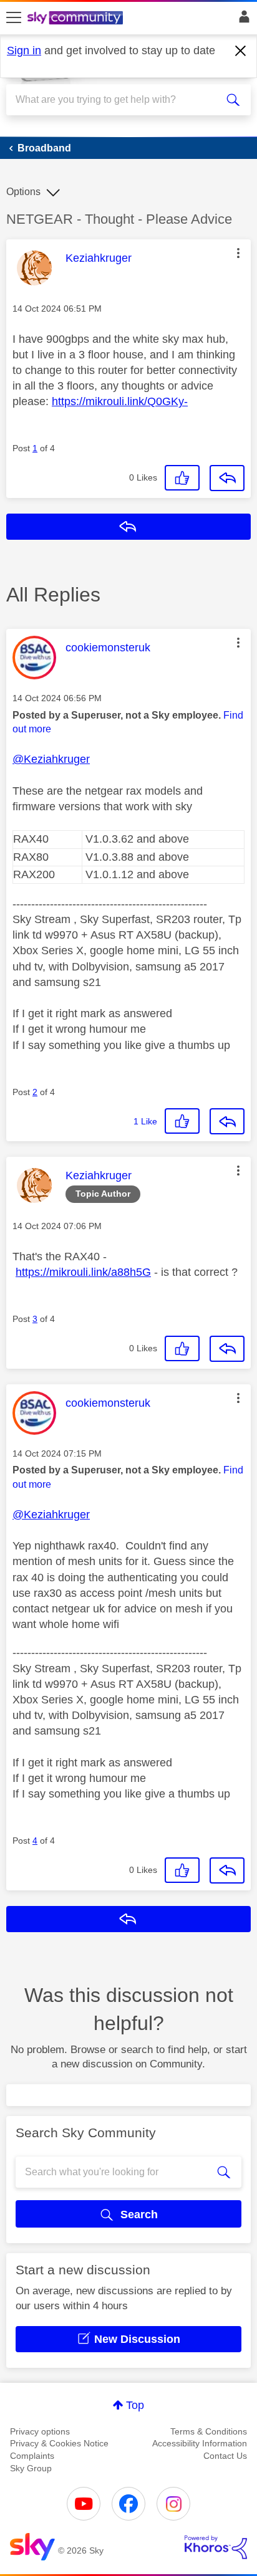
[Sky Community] (77, 19)
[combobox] (116, 100)
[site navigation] (14, 18)
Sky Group (31, 2468)
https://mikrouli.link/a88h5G (83, 1272)
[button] (238, 253)
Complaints (32, 2456)
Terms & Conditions (209, 2431)
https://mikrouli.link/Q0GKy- (120, 401)
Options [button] (23, 192)
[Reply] (227, 478)
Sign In (242, 20)
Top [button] (135, 2405)
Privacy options (40, 2431)
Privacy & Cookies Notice (59, 2443)
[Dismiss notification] (241, 51)
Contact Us (225, 2456)
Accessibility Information (200, 2443)
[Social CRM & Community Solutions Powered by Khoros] (216, 2547)
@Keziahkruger (51, 759)
